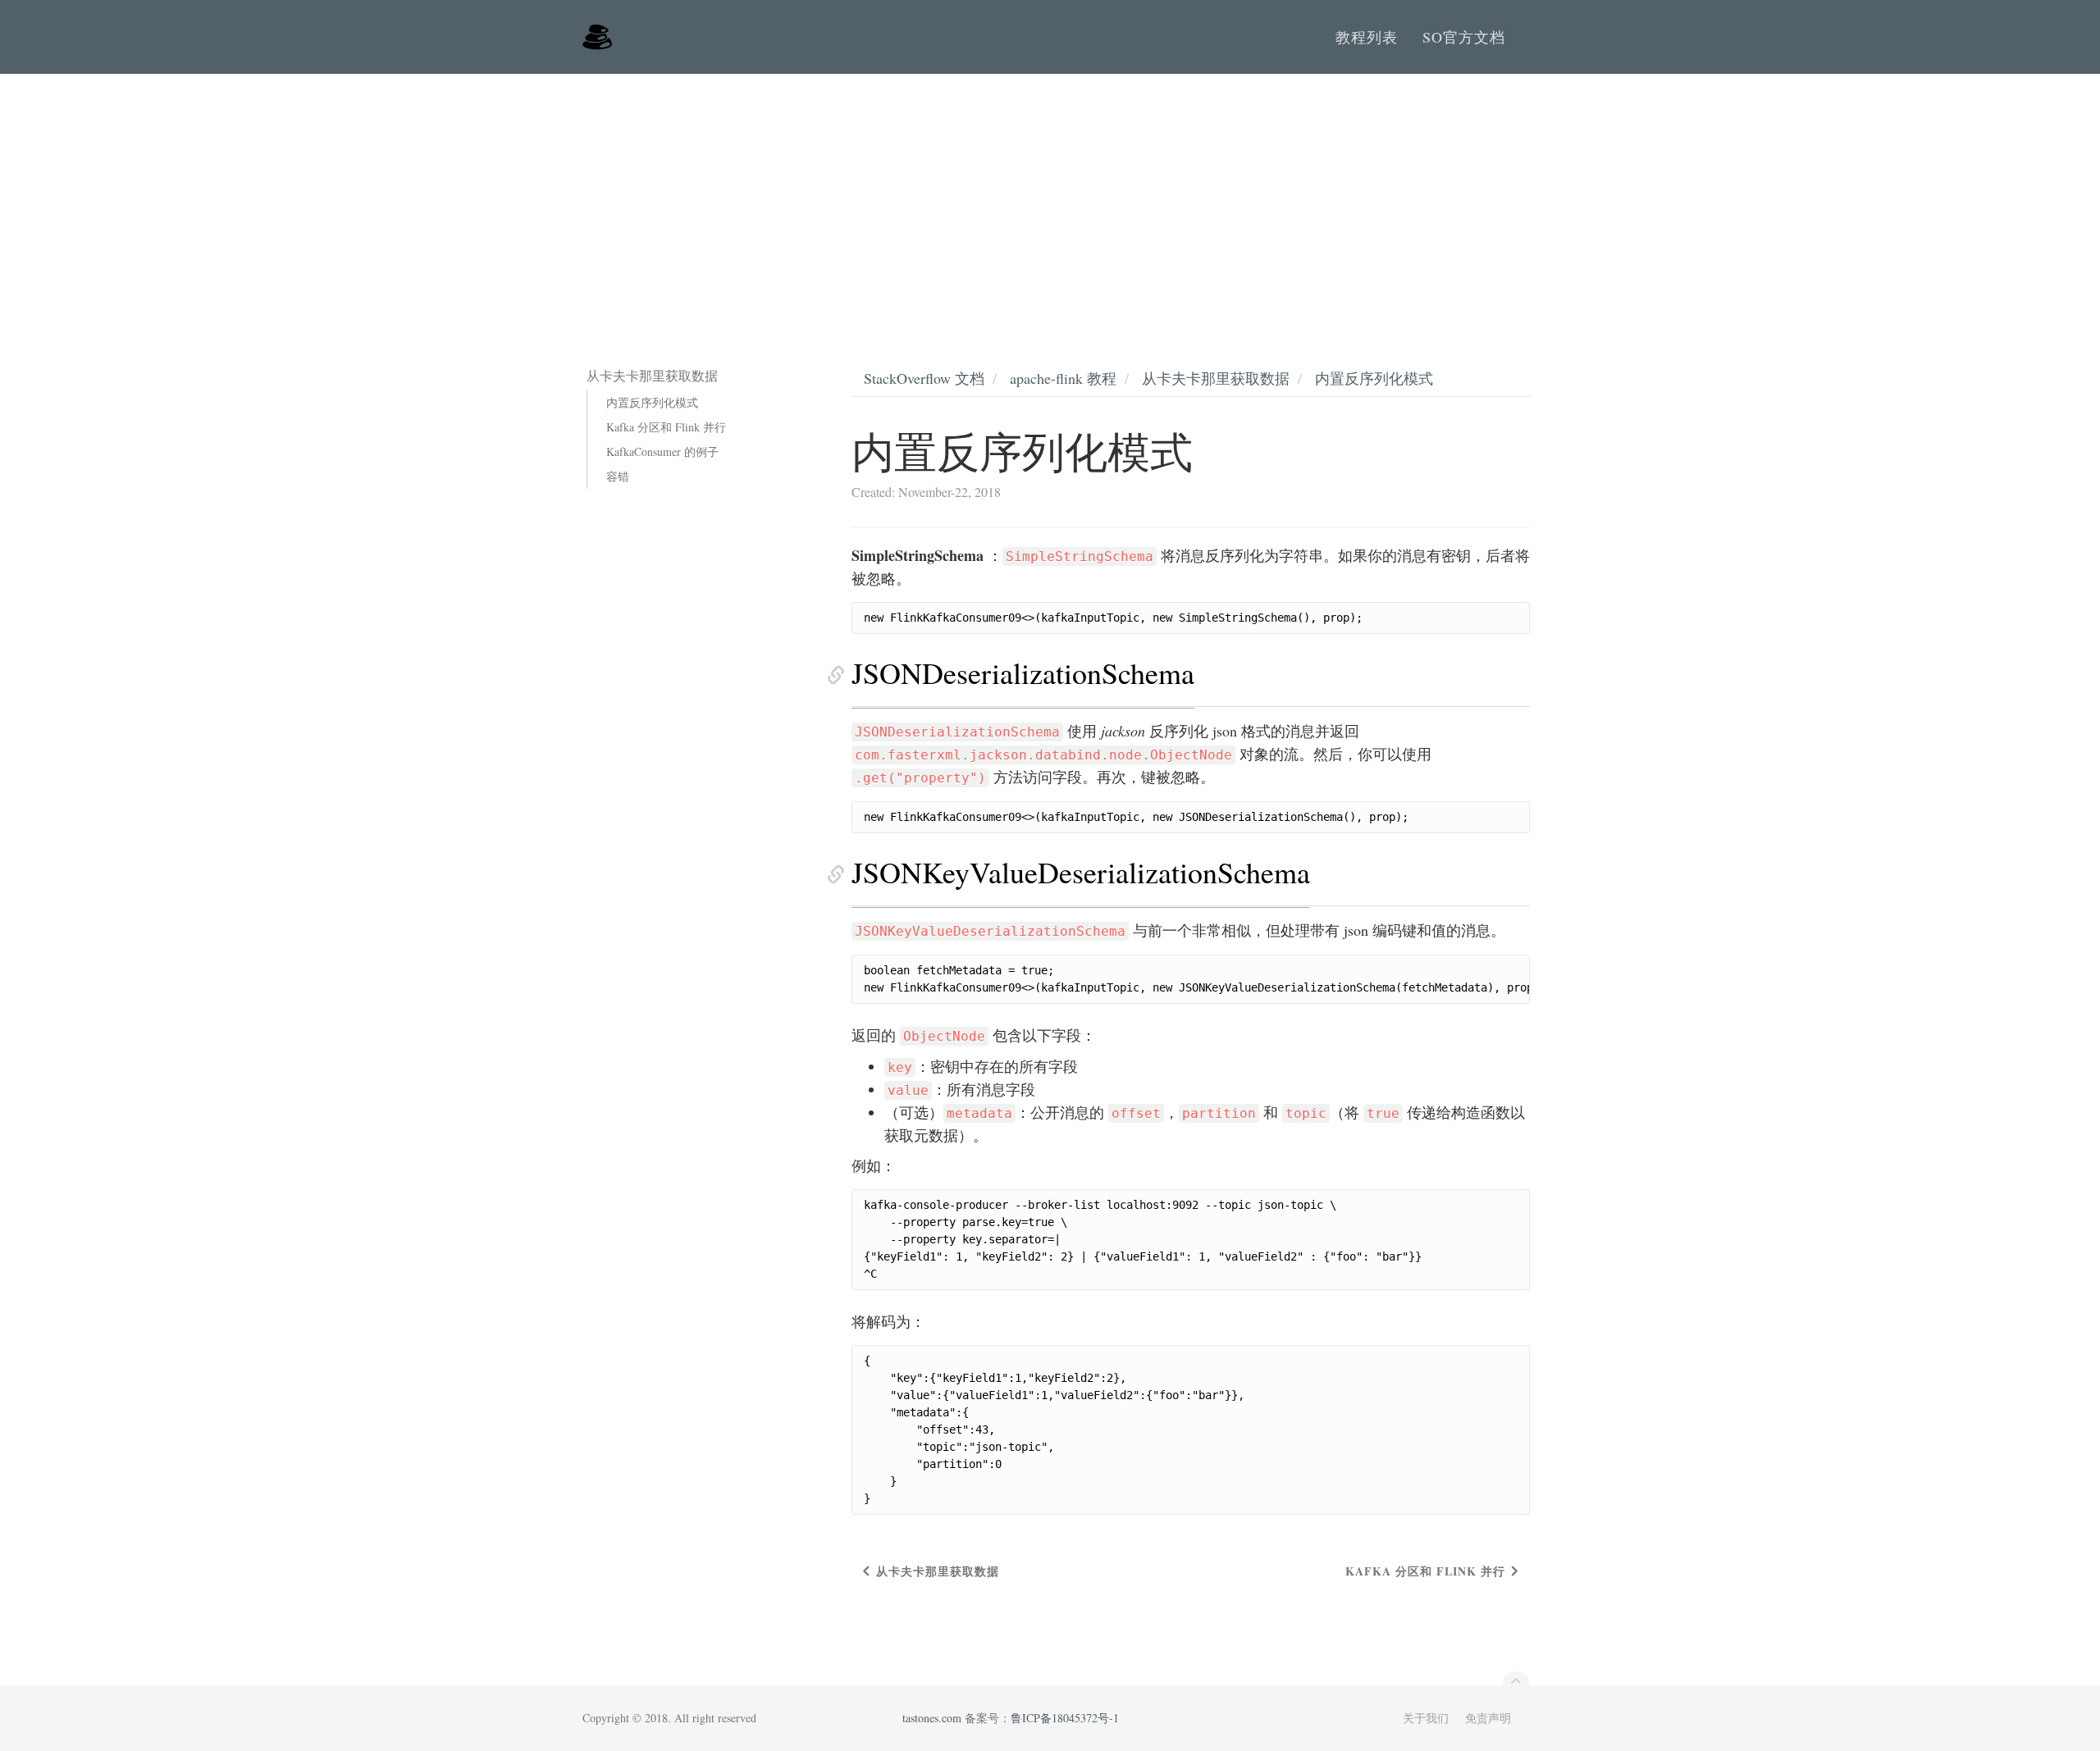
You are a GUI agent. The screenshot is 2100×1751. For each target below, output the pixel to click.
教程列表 (1367, 37)
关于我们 (1426, 1718)
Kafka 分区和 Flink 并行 (666, 427)
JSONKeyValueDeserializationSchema (1081, 872)
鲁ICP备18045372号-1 (1065, 1718)
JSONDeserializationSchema (1023, 673)
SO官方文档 (1464, 37)
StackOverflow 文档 (924, 378)
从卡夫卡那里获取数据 (1216, 378)
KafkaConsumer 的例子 (662, 451)
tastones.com (932, 1718)
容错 (618, 476)
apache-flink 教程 (1063, 378)
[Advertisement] (1050, 197)
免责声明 (1488, 1718)
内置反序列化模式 (652, 402)
